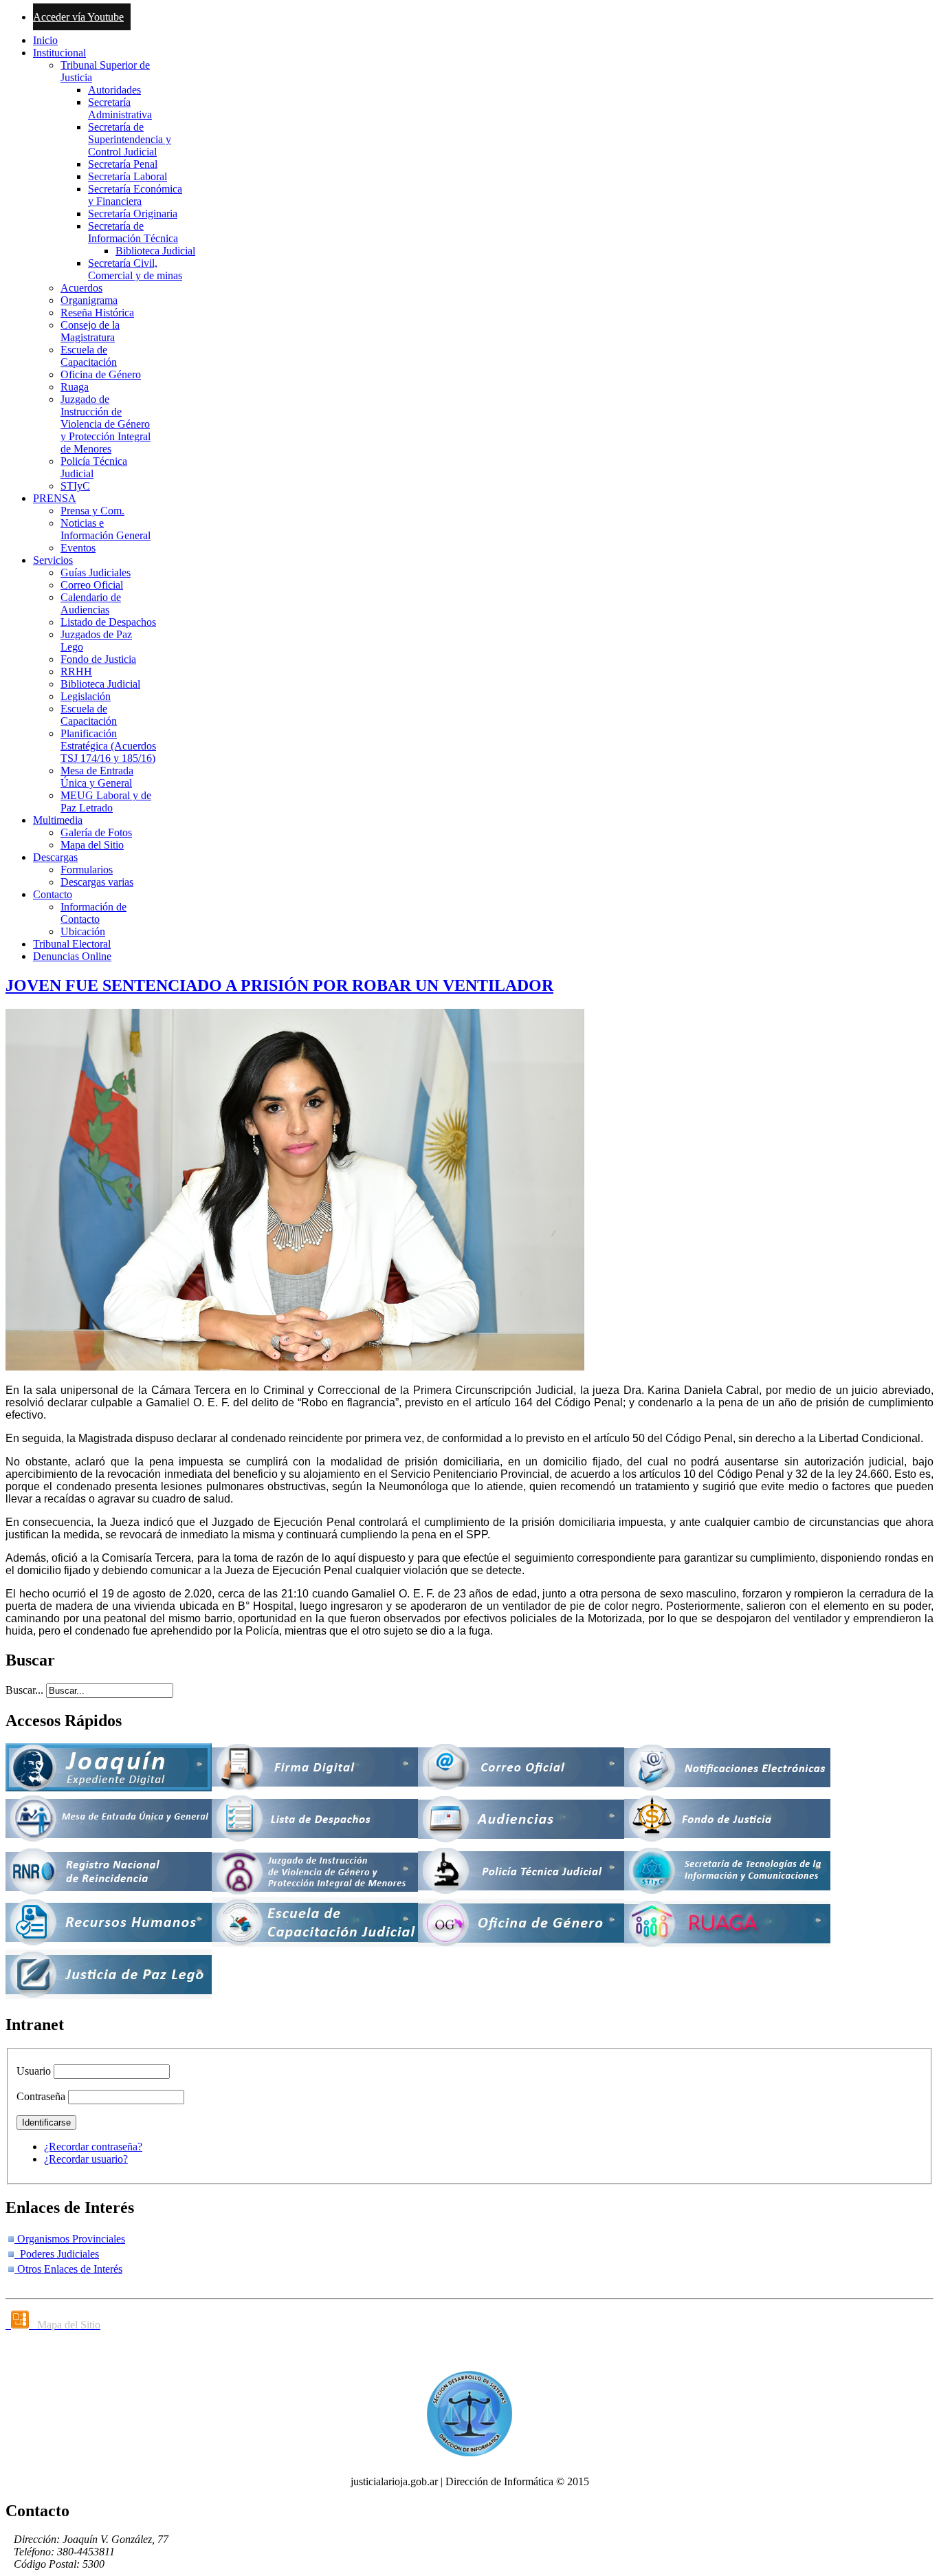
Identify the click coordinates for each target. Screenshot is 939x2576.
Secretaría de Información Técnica (133, 232)
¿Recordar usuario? (86, 2159)
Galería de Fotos (96, 832)
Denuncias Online (72, 956)
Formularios (87, 870)
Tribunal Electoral (72, 944)
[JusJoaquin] (109, 1788)
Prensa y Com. (92, 511)
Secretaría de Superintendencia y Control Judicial (130, 139)
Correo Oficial (92, 585)
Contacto (53, 894)
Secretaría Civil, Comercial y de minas (135, 269)
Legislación (86, 696)
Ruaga (75, 387)
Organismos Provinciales (70, 2239)
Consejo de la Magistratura (90, 331)
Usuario (34, 2071)
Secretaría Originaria (133, 214)
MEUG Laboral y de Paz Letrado (106, 801)
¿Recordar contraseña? (93, 2147)
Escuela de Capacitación (89, 356)
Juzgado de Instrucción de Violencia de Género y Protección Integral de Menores (106, 424)
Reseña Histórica (97, 313)
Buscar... (24, 1690)
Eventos (78, 548)
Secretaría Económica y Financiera (135, 195)
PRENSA (55, 498)
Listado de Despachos (108, 622)
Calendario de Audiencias (91, 603)
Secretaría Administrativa (120, 108)
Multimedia (58, 820)
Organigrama (89, 300)
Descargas (55, 857)
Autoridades (114, 90)
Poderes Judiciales (57, 2254)
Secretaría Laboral (128, 176)
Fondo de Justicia (98, 659)
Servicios (53, 560)
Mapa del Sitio (92, 845)
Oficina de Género (101, 374)
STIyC (75, 486)
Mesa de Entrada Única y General (97, 777)
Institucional (59, 53)
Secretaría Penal (123, 164)
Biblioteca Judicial (155, 251)
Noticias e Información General (106, 529)
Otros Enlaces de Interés (68, 2269)
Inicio (45, 40)
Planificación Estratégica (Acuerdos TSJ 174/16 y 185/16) (108, 746)
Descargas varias (97, 882)
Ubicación (83, 931)
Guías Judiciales (96, 572)
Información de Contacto (93, 913)
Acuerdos (81, 288)
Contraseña (41, 2096)
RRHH (76, 672)
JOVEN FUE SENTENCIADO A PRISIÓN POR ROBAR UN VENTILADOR (279, 985)
